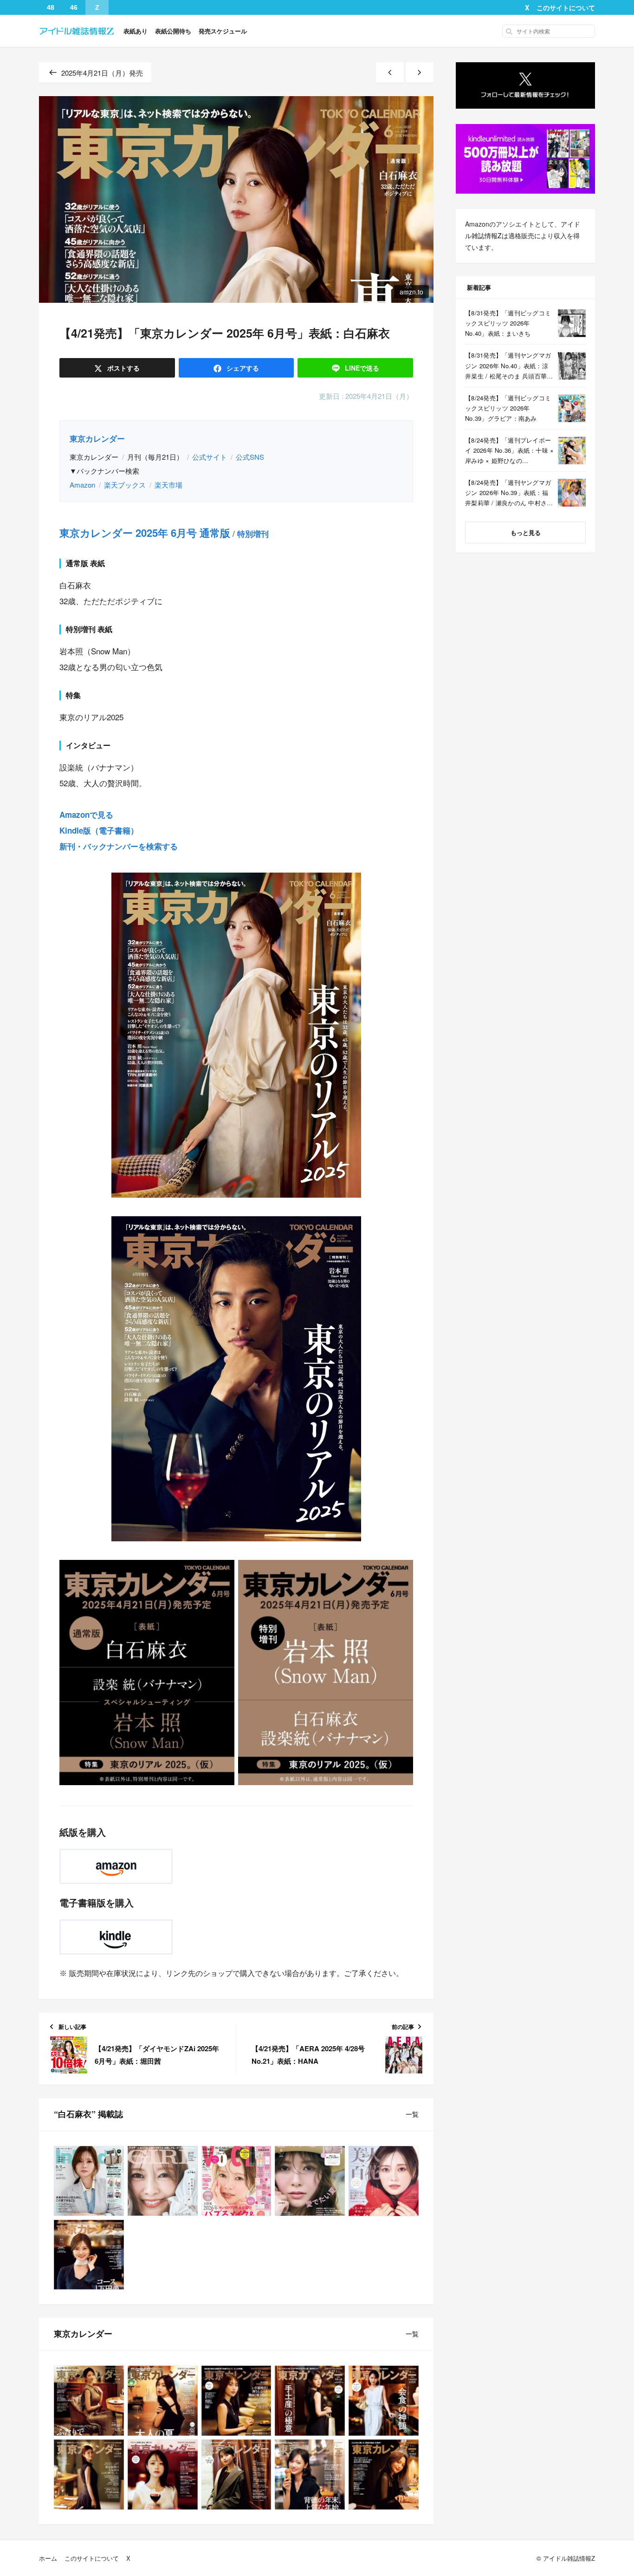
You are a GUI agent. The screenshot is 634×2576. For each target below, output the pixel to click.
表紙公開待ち (173, 31)
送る (362, 368)
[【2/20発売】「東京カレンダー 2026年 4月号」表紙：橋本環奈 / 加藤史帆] (163, 2475)
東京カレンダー (97, 438)
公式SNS (250, 457)
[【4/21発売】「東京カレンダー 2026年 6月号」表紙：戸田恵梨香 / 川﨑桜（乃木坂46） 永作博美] (384, 2401)
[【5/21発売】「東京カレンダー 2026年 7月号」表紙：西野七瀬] (310, 2401)
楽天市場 (168, 485)
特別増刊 (253, 534)
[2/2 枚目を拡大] (399, 1572)
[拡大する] (347, 885)
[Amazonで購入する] (116, 1866)
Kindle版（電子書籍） (99, 830)
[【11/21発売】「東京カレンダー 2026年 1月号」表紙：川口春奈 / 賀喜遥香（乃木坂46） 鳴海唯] (384, 2475)
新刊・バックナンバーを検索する (119, 846)
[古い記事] (420, 73)
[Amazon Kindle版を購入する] (116, 1937)
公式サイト (210, 457)
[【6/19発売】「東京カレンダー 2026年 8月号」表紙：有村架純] (236, 2401)
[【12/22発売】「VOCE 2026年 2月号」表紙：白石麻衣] (236, 2181)
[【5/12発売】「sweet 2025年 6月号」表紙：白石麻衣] (310, 2181)
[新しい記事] (390, 73)
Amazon (82, 485)
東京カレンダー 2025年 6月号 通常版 (145, 533)
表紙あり (136, 31)
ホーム (48, 2558)
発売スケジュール (223, 31)
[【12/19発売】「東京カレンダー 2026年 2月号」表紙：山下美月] (310, 2475)
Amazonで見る (86, 815)
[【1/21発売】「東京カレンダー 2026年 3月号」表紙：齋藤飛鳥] (236, 2475)
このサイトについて (566, 7)
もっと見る (526, 532)
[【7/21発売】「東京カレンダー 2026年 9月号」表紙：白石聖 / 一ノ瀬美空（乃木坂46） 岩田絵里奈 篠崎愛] (163, 2401)
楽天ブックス (125, 485)
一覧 (412, 2114)
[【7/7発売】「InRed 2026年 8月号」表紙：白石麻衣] (89, 2181)
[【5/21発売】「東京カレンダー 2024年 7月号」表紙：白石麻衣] (89, 2255)
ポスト (123, 368)
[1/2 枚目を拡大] (220, 1572)
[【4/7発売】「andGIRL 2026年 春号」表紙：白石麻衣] (163, 2181)
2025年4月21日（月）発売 (102, 73)
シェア (242, 368)
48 (51, 7)
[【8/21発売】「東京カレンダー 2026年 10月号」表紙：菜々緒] (89, 2401)
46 (74, 7)
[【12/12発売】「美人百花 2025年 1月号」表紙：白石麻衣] (384, 2181)
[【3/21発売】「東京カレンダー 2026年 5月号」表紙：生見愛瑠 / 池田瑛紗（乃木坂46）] (89, 2475)
